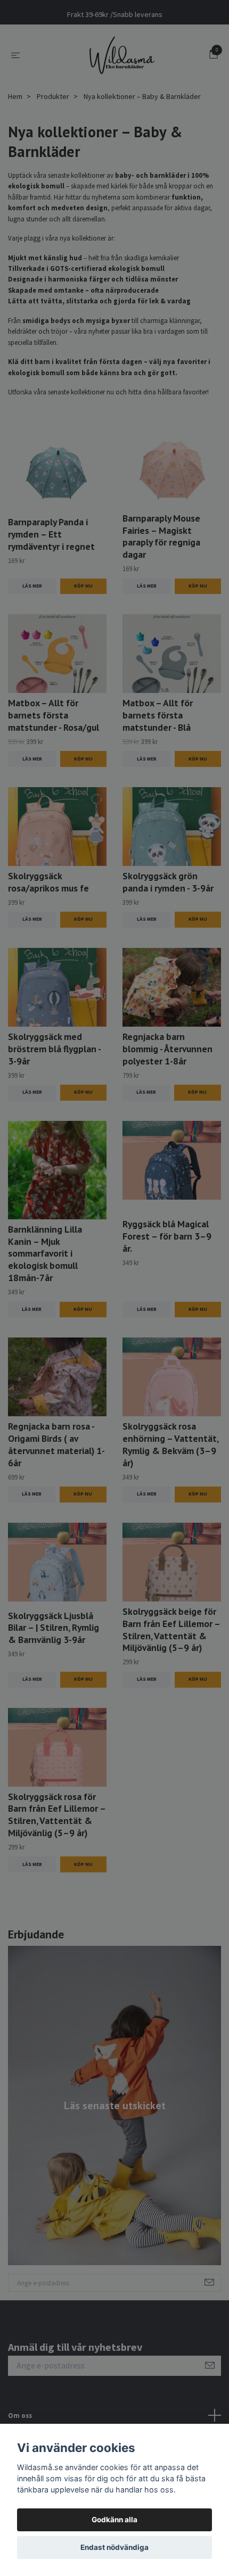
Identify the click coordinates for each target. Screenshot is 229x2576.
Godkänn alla (114, 2520)
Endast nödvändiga (114, 2547)
